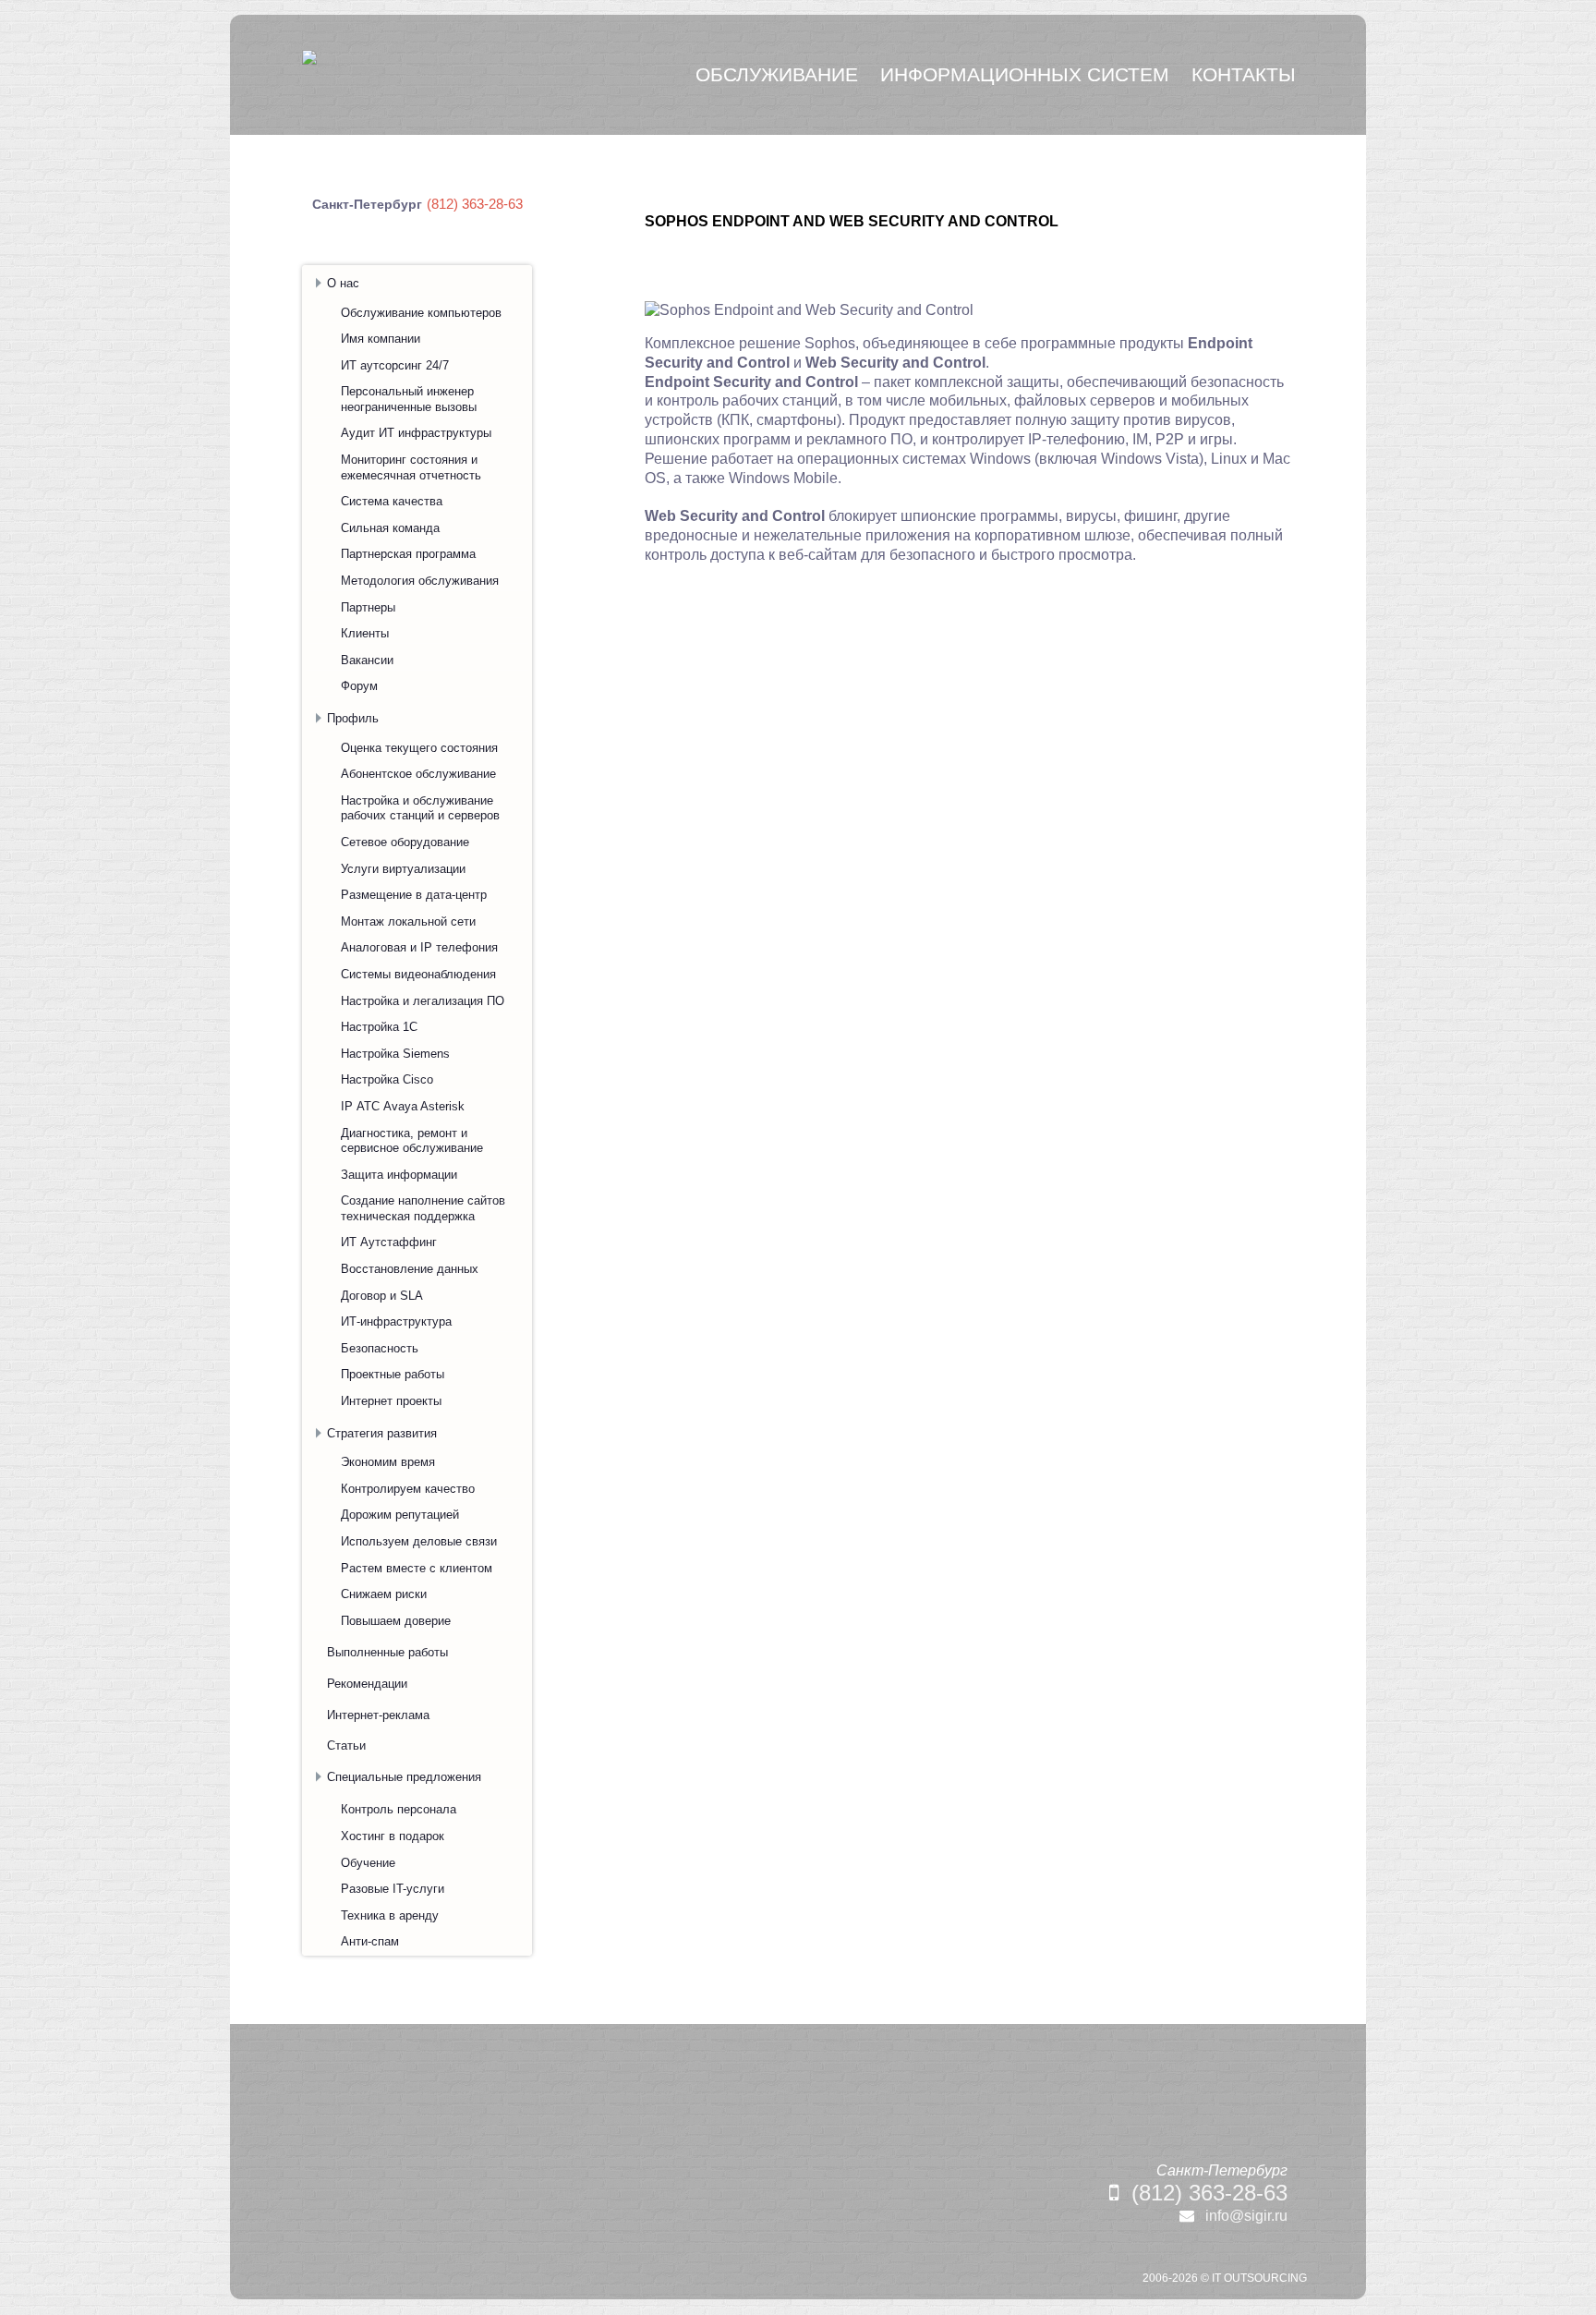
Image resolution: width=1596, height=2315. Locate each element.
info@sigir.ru (1246, 2216)
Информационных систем (1025, 74)
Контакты (1244, 74)
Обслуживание (777, 74)
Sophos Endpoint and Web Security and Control (852, 221)
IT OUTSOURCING (1259, 2278)
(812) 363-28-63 (1209, 2193)
